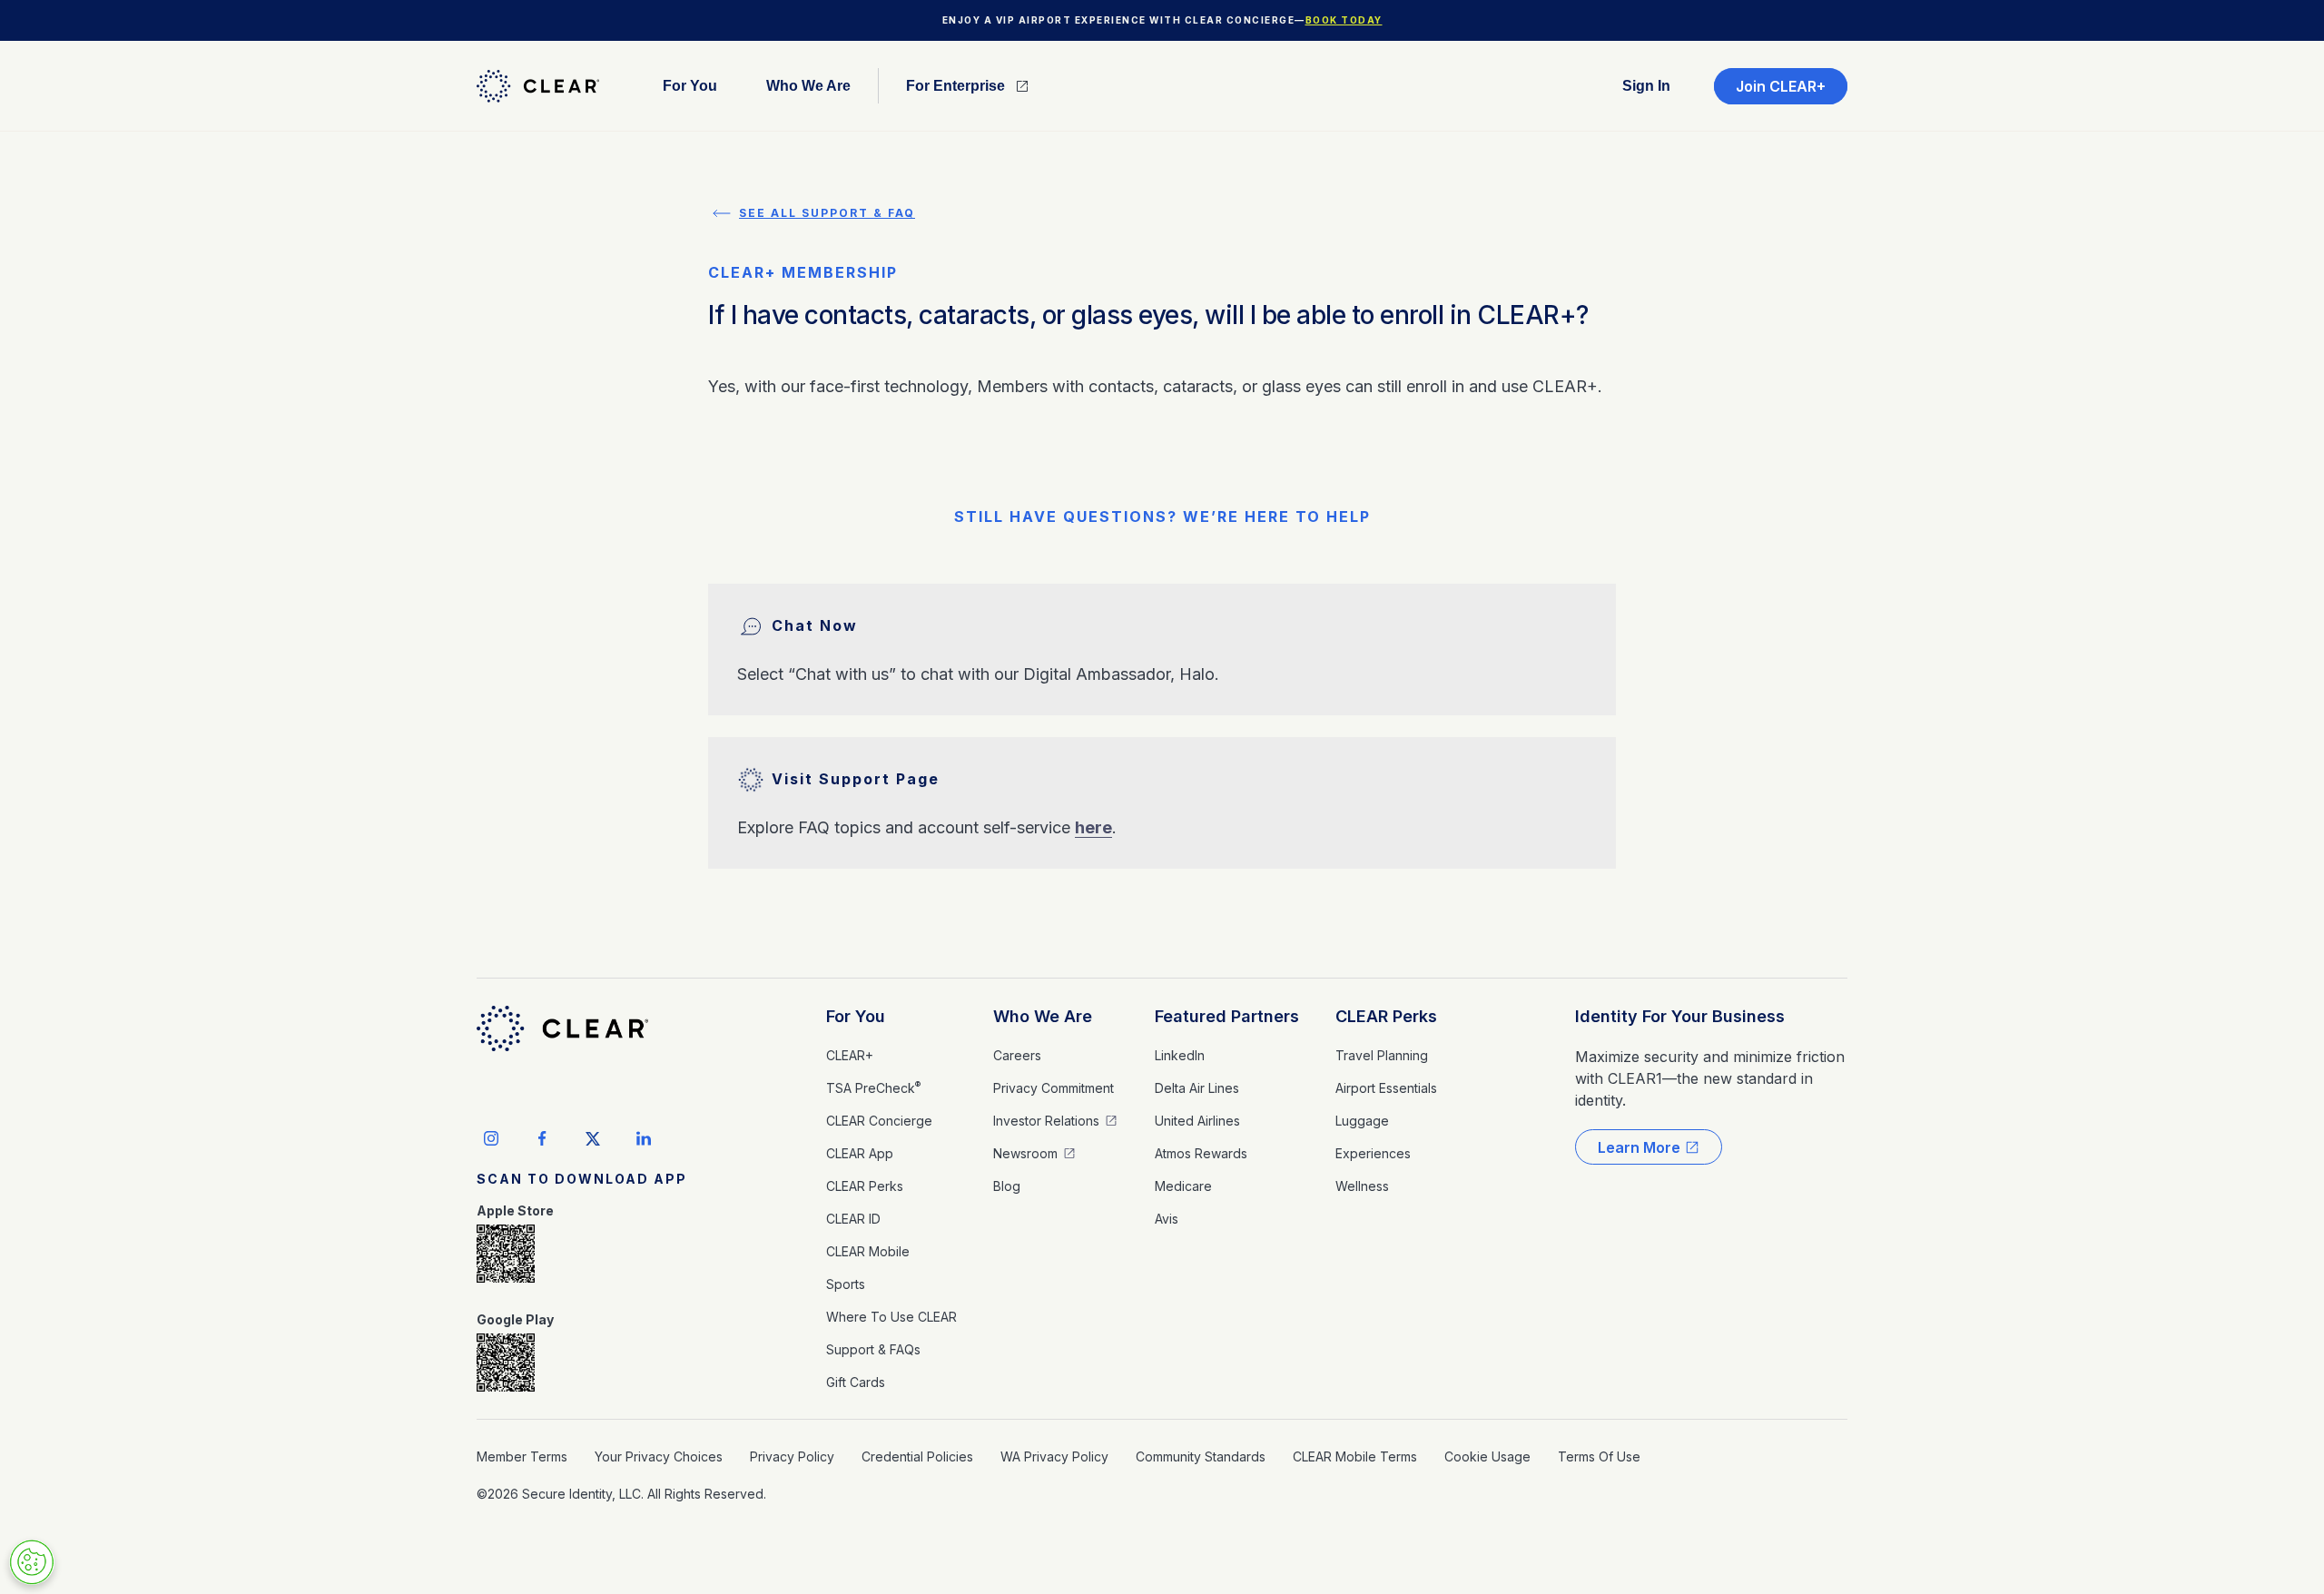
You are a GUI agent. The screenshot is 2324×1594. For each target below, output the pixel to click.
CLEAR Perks (865, 1186)
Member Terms (522, 1456)
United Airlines (1197, 1121)
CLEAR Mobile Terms (1355, 1456)
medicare (1183, 1186)
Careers (1017, 1055)
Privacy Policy (792, 1456)
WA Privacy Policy (1054, 1456)
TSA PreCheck (873, 1087)
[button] (690, 86)
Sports (846, 1284)
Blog (1007, 1186)
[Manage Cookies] (32, 1562)
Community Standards (1201, 1456)
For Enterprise (955, 86)
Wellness (1362, 1186)
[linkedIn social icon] (644, 1138)
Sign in (1646, 86)
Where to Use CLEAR (891, 1317)
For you (690, 86)
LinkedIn (1180, 1055)
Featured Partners (1227, 1016)
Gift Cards (856, 1382)
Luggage (1362, 1121)
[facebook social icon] (542, 1138)
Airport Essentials (1386, 1088)
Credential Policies (917, 1456)
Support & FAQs (873, 1349)
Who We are (808, 86)
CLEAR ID (853, 1219)
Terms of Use (1599, 1456)
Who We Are (1043, 1016)
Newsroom (1025, 1153)
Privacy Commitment (1054, 1088)
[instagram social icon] (491, 1138)
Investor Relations (1046, 1121)
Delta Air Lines (1197, 1088)
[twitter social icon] (593, 1138)
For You (856, 1016)
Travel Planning (1382, 1055)
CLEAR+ (850, 1055)
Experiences (1373, 1153)
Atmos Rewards (1201, 1153)
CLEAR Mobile (868, 1251)
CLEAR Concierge (879, 1121)
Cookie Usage (1487, 1456)
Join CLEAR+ (1781, 86)
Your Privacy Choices (659, 1456)
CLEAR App (860, 1153)
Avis (1167, 1219)
